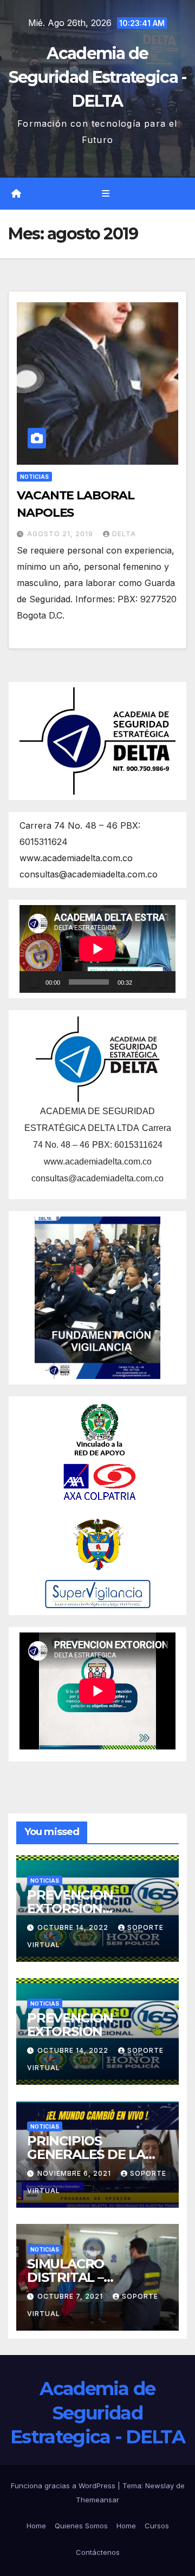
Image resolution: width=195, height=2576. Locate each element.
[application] (97, 949)
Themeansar (97, 2500)
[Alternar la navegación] (105, 194)
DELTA (124, 534)
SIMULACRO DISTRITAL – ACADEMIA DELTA (84, 2277)
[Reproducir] (34, 982)
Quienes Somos (81, 2526)
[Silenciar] (144, 982)
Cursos (157, 2526)
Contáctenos (98, 2552)
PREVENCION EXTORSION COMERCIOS (70, 1908)
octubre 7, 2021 (71, 2296)
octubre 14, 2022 (74, 1927)
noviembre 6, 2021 (75, 2173)
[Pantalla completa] (161, 982)
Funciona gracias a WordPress (64, 2486)
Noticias (34, 477)
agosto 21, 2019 (61, 534)
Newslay (160, 2486)
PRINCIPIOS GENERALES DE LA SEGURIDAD (86, 2154)
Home (36, 2526)
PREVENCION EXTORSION (70, 2025)
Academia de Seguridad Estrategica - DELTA (98, 77)
